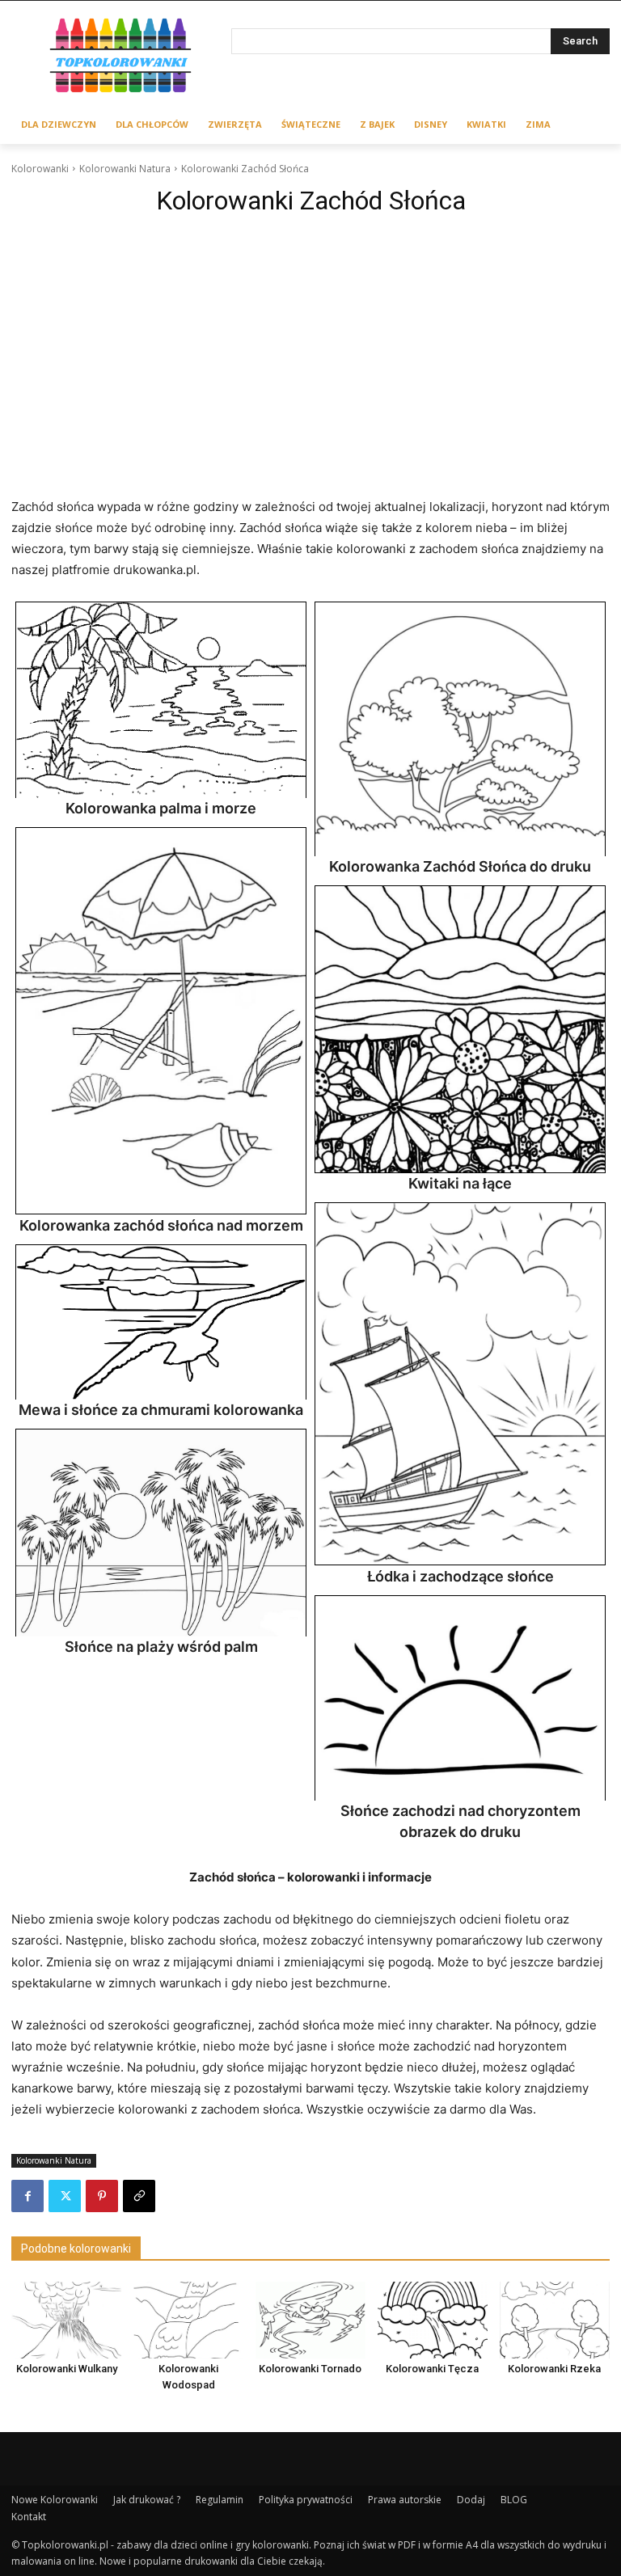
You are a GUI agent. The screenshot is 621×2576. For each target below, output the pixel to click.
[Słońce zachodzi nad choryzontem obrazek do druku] (460, 1698)
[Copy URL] (139, 2196)
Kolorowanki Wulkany (67, 2369)
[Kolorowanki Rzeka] (555, 2320)
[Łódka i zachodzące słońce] (460, 1384)
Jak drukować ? (147, 2500)
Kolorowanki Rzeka (554, 2369)
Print (32, 619)
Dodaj (471, 2500)
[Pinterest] (102, 2196)
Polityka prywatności (306, 2500)
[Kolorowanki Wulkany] (66, 2320)
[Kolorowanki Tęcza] (433, 2320)
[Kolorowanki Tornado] (310, 2320)
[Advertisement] (310, 344)
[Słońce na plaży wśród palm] (161, 1533)
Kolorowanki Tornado (310, 2369)
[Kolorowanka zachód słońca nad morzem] (161, 1021)
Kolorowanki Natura (125, 169)
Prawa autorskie (405, 2500)
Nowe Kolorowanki (55, 2500)
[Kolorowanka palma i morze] (161, 700)
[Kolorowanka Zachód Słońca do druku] (460, 729)
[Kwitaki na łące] (460, 1029)
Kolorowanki (40, 169)
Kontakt (29, 2517)
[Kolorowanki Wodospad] (188, 2320)
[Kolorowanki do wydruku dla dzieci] (121, 58)
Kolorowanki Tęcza (432, 2369)
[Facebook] (27, 2196)
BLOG (514, 2500)
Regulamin (220, 2500)
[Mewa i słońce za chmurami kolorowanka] (161, 1322)
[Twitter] (65, 2196)
